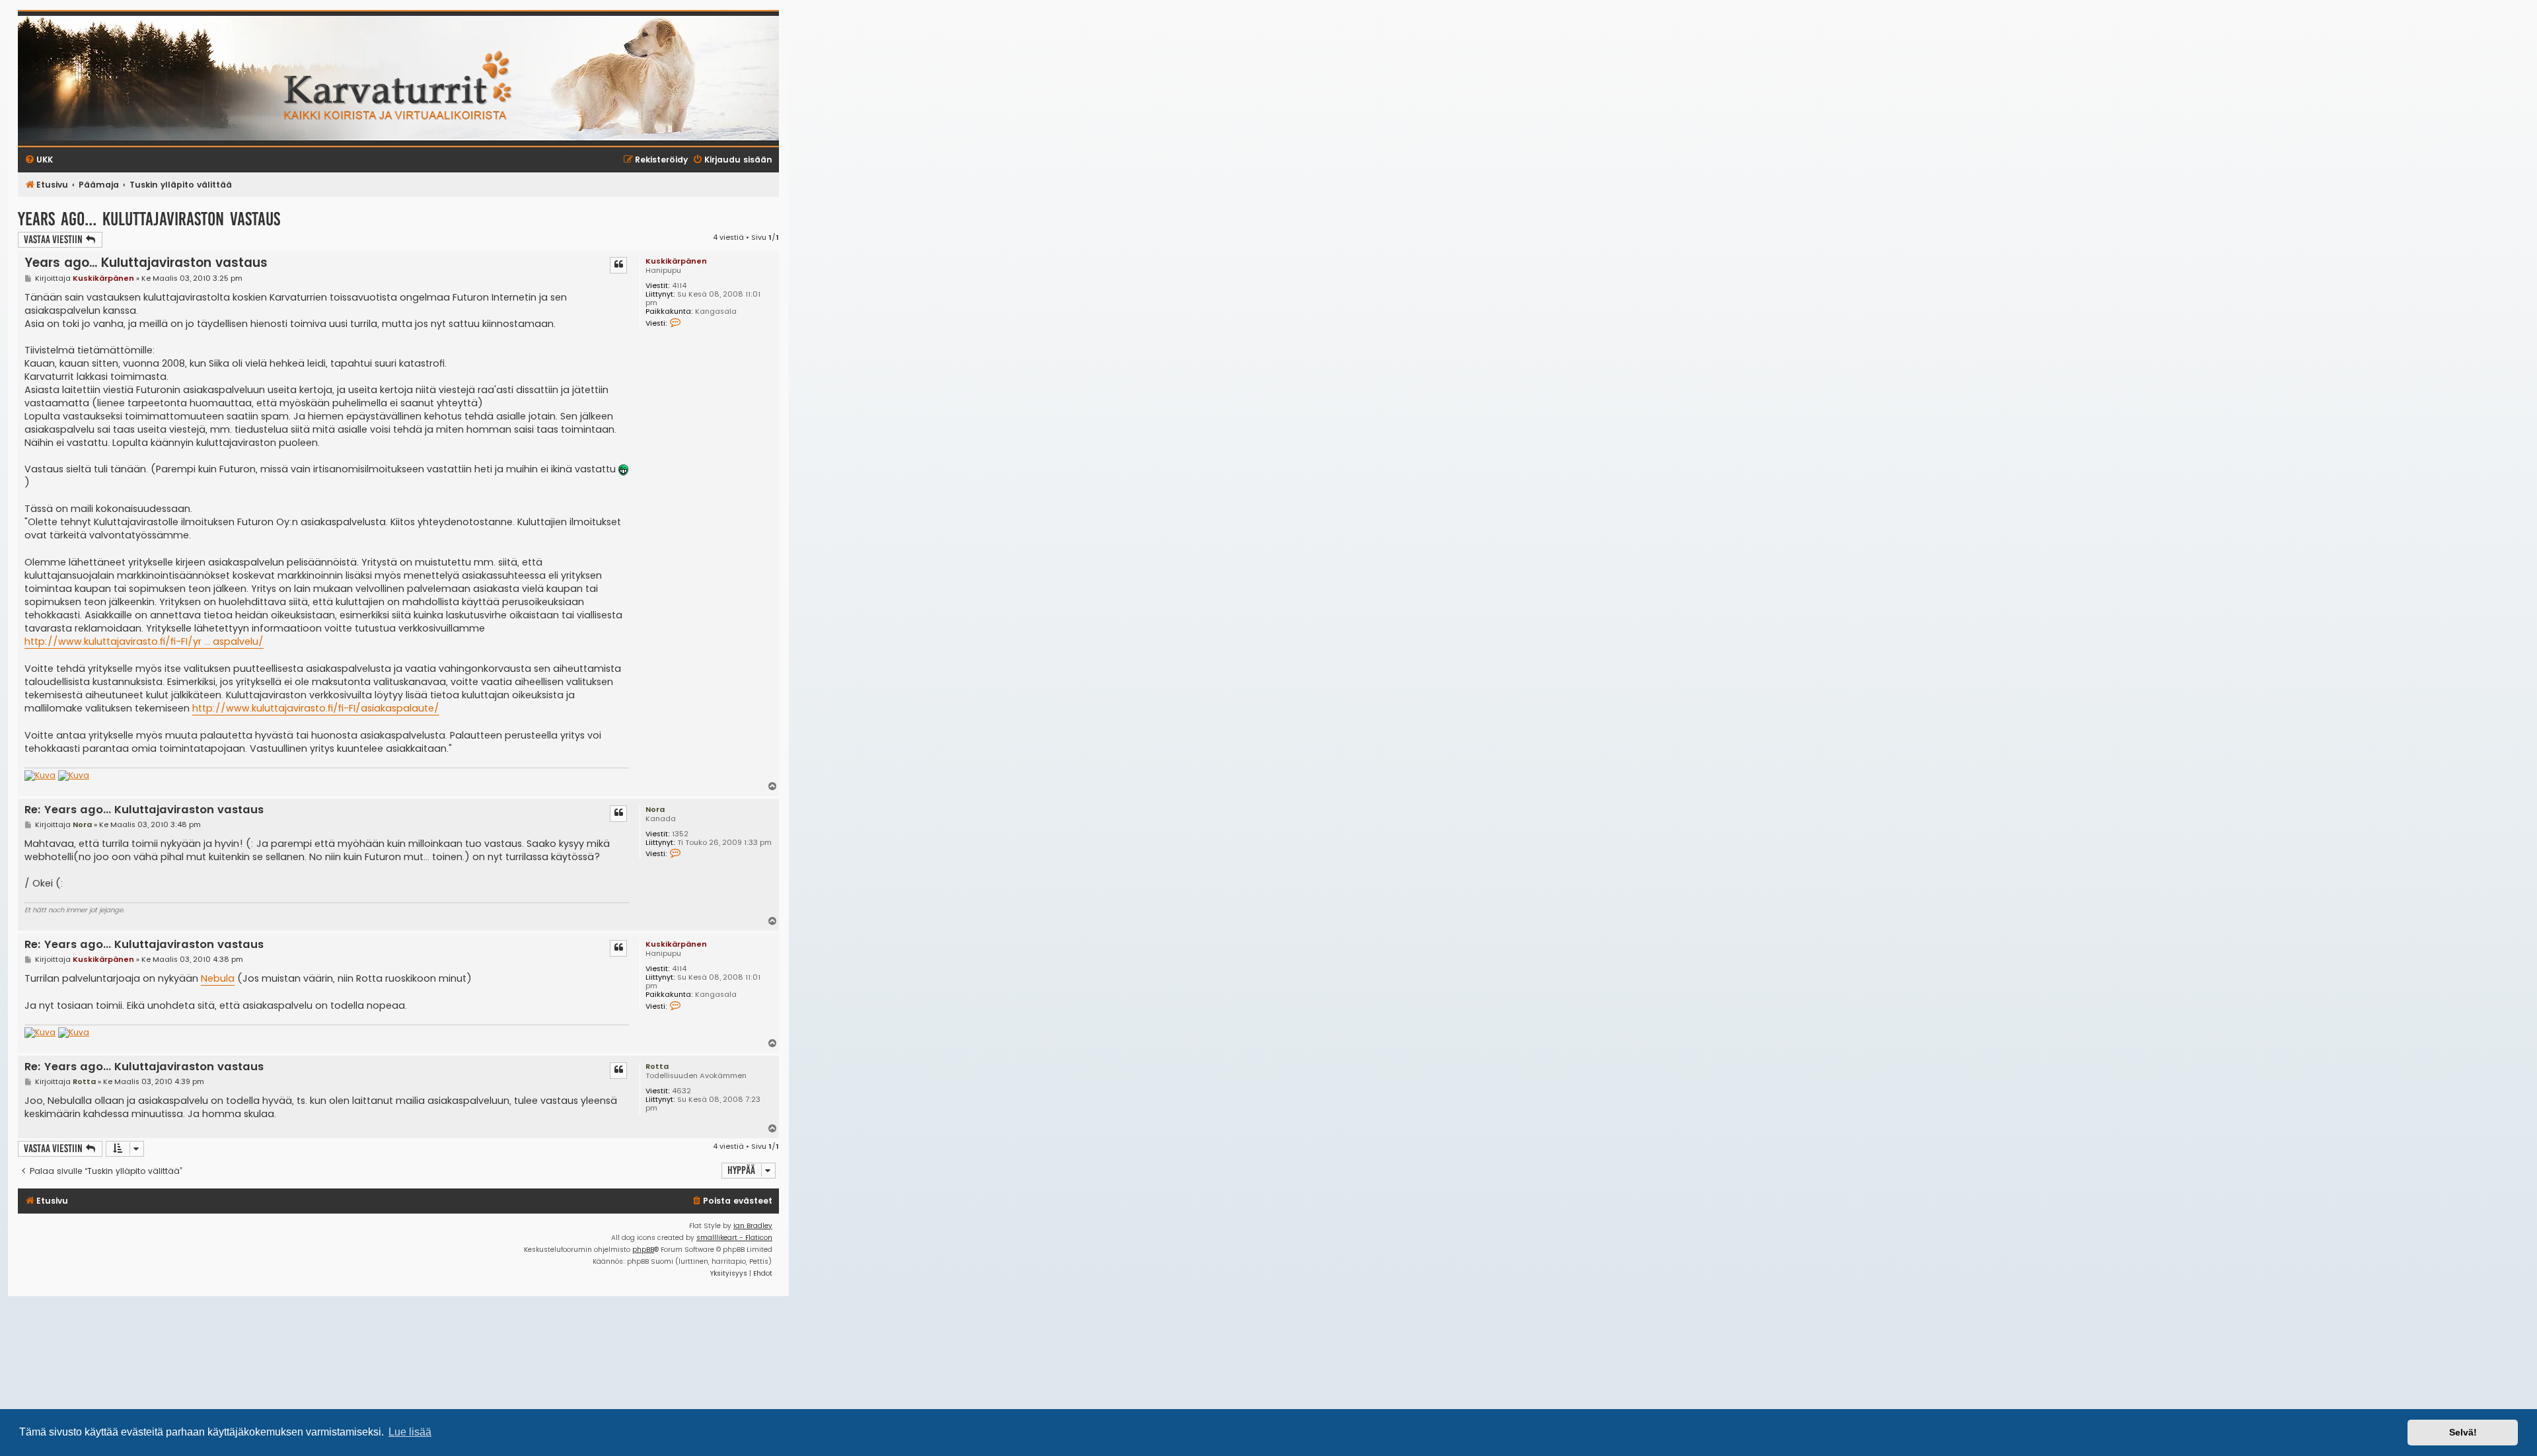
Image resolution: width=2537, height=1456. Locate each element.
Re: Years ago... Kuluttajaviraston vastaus (144, 810)
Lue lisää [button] (410, 1432)
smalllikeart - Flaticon (734, 1238)
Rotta (657, 1066)
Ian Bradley (753, 1226)
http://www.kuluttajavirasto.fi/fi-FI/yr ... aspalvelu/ (144, 641)
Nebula (218, 978)
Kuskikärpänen (676, 261)
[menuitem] (732, 1201)
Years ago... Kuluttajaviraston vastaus (149, 219)
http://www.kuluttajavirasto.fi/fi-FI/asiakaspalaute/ (316, 708)
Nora (655, 809)
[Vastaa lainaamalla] (618, 265)
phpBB (643, 1250)
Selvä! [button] (2463, 1432)
